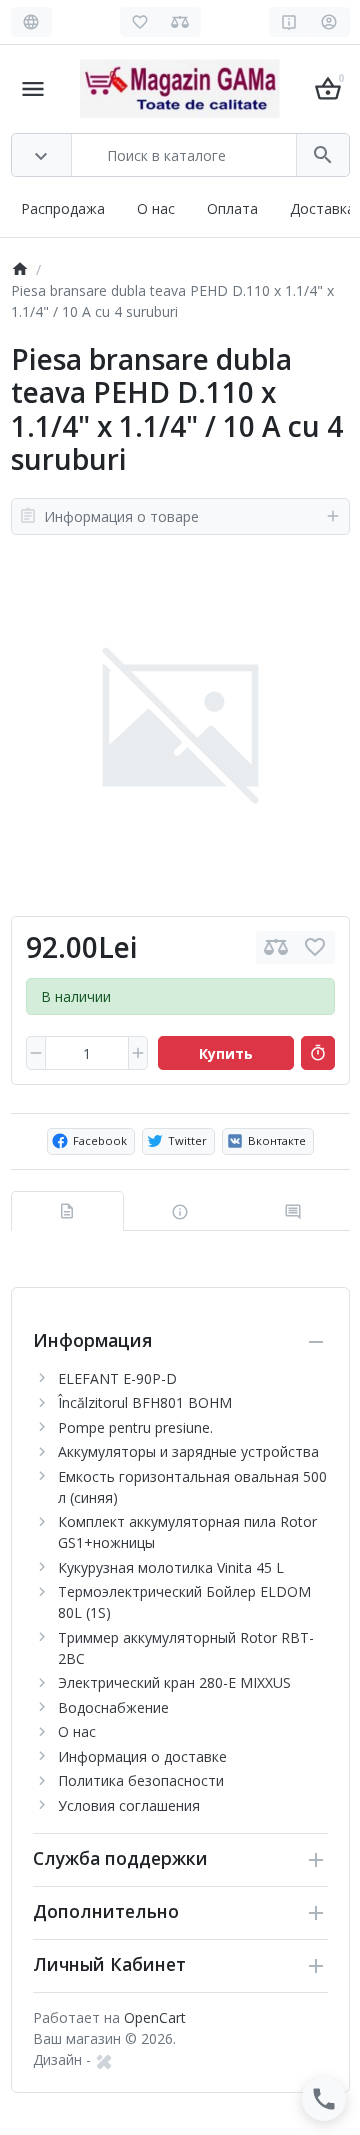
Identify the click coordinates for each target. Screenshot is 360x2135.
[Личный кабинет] (329, 22)
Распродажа (63, 208)
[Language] (31, 22)
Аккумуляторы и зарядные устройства (188, 1451)
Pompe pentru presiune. (135, 1427)
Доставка (322, 208)
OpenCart (155, 2017)
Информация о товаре (121, 516)
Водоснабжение (113, 1707)
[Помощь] (289, 22)
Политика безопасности (141, 1780)
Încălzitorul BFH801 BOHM (145, 1402)
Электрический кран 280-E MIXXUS (174, 1682)
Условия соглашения (129, 1805)
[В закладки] (315, 947)
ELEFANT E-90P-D (117, 1378)
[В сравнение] (276, 947)
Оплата (232, 208)
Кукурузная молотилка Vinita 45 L (171, 1567)
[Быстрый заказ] (318, 1053)
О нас (156, 208)
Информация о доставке (142, 1756)
